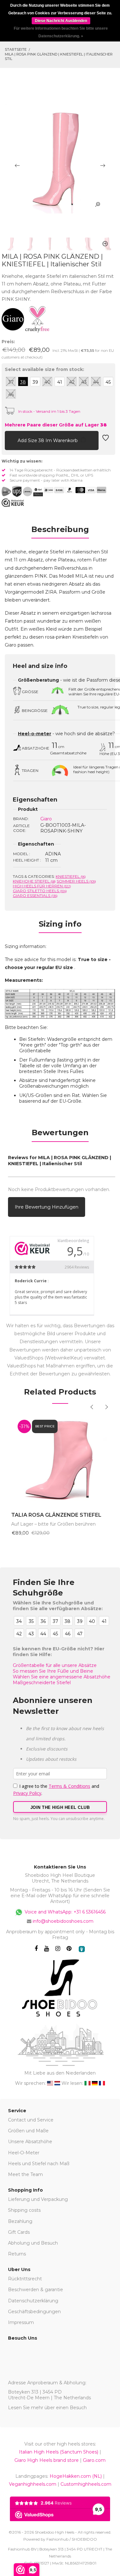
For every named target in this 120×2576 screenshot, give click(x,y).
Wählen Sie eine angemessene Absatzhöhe (62, 1677)
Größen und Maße (28, 2131)
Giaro (46, 819)
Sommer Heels (76, 881)
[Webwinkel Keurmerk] (13, 503)
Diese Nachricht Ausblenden (61, 21)
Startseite (16, 49)
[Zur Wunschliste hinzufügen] (106, 440)
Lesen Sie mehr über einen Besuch (47, 2408)
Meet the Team (25, 2174)
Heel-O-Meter (24, 2153)
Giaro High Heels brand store (47, 2460)
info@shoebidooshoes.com (63, 1921)
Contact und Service (31, 2120)
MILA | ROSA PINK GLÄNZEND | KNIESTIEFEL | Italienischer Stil (59, 56)
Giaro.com (94, 2460)
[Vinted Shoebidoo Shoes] (82, 1949)
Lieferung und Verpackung (38, 2199)
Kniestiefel (71, 876)
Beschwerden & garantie (36, 2290)
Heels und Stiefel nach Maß (39, 2164)
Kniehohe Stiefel (34, 881)
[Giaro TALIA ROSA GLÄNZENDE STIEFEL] (60, 1460)
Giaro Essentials (35, 896)
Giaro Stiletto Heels (40, 891)
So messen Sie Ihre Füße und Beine (53, 1671)
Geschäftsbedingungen (34, 2312)
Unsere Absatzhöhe (30, 2142)
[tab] (60, 531)
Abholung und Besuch (33, 2243)
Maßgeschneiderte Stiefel (42, 1683)
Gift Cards (19, 2232)
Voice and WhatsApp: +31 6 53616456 (64, 1912)
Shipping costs (24, 2210)
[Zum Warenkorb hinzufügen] (10, 440)
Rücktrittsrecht (25, 2279)
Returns (17, 2254)
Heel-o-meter (35, 734)
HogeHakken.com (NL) (76, 2476)
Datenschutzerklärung (33, 2301)
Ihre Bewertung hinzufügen (47, 1207)
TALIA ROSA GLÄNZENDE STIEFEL (56, 1515)
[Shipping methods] (22, 492)
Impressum (21, 2322)
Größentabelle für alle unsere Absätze (55, 1665)
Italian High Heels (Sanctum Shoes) (59, 2452)
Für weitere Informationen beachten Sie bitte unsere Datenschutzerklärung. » (61, 32)
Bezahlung (20, 2221)
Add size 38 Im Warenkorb (48, 440)
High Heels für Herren (42, 886)
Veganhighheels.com (33, 2484)
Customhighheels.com (86, 2484)
